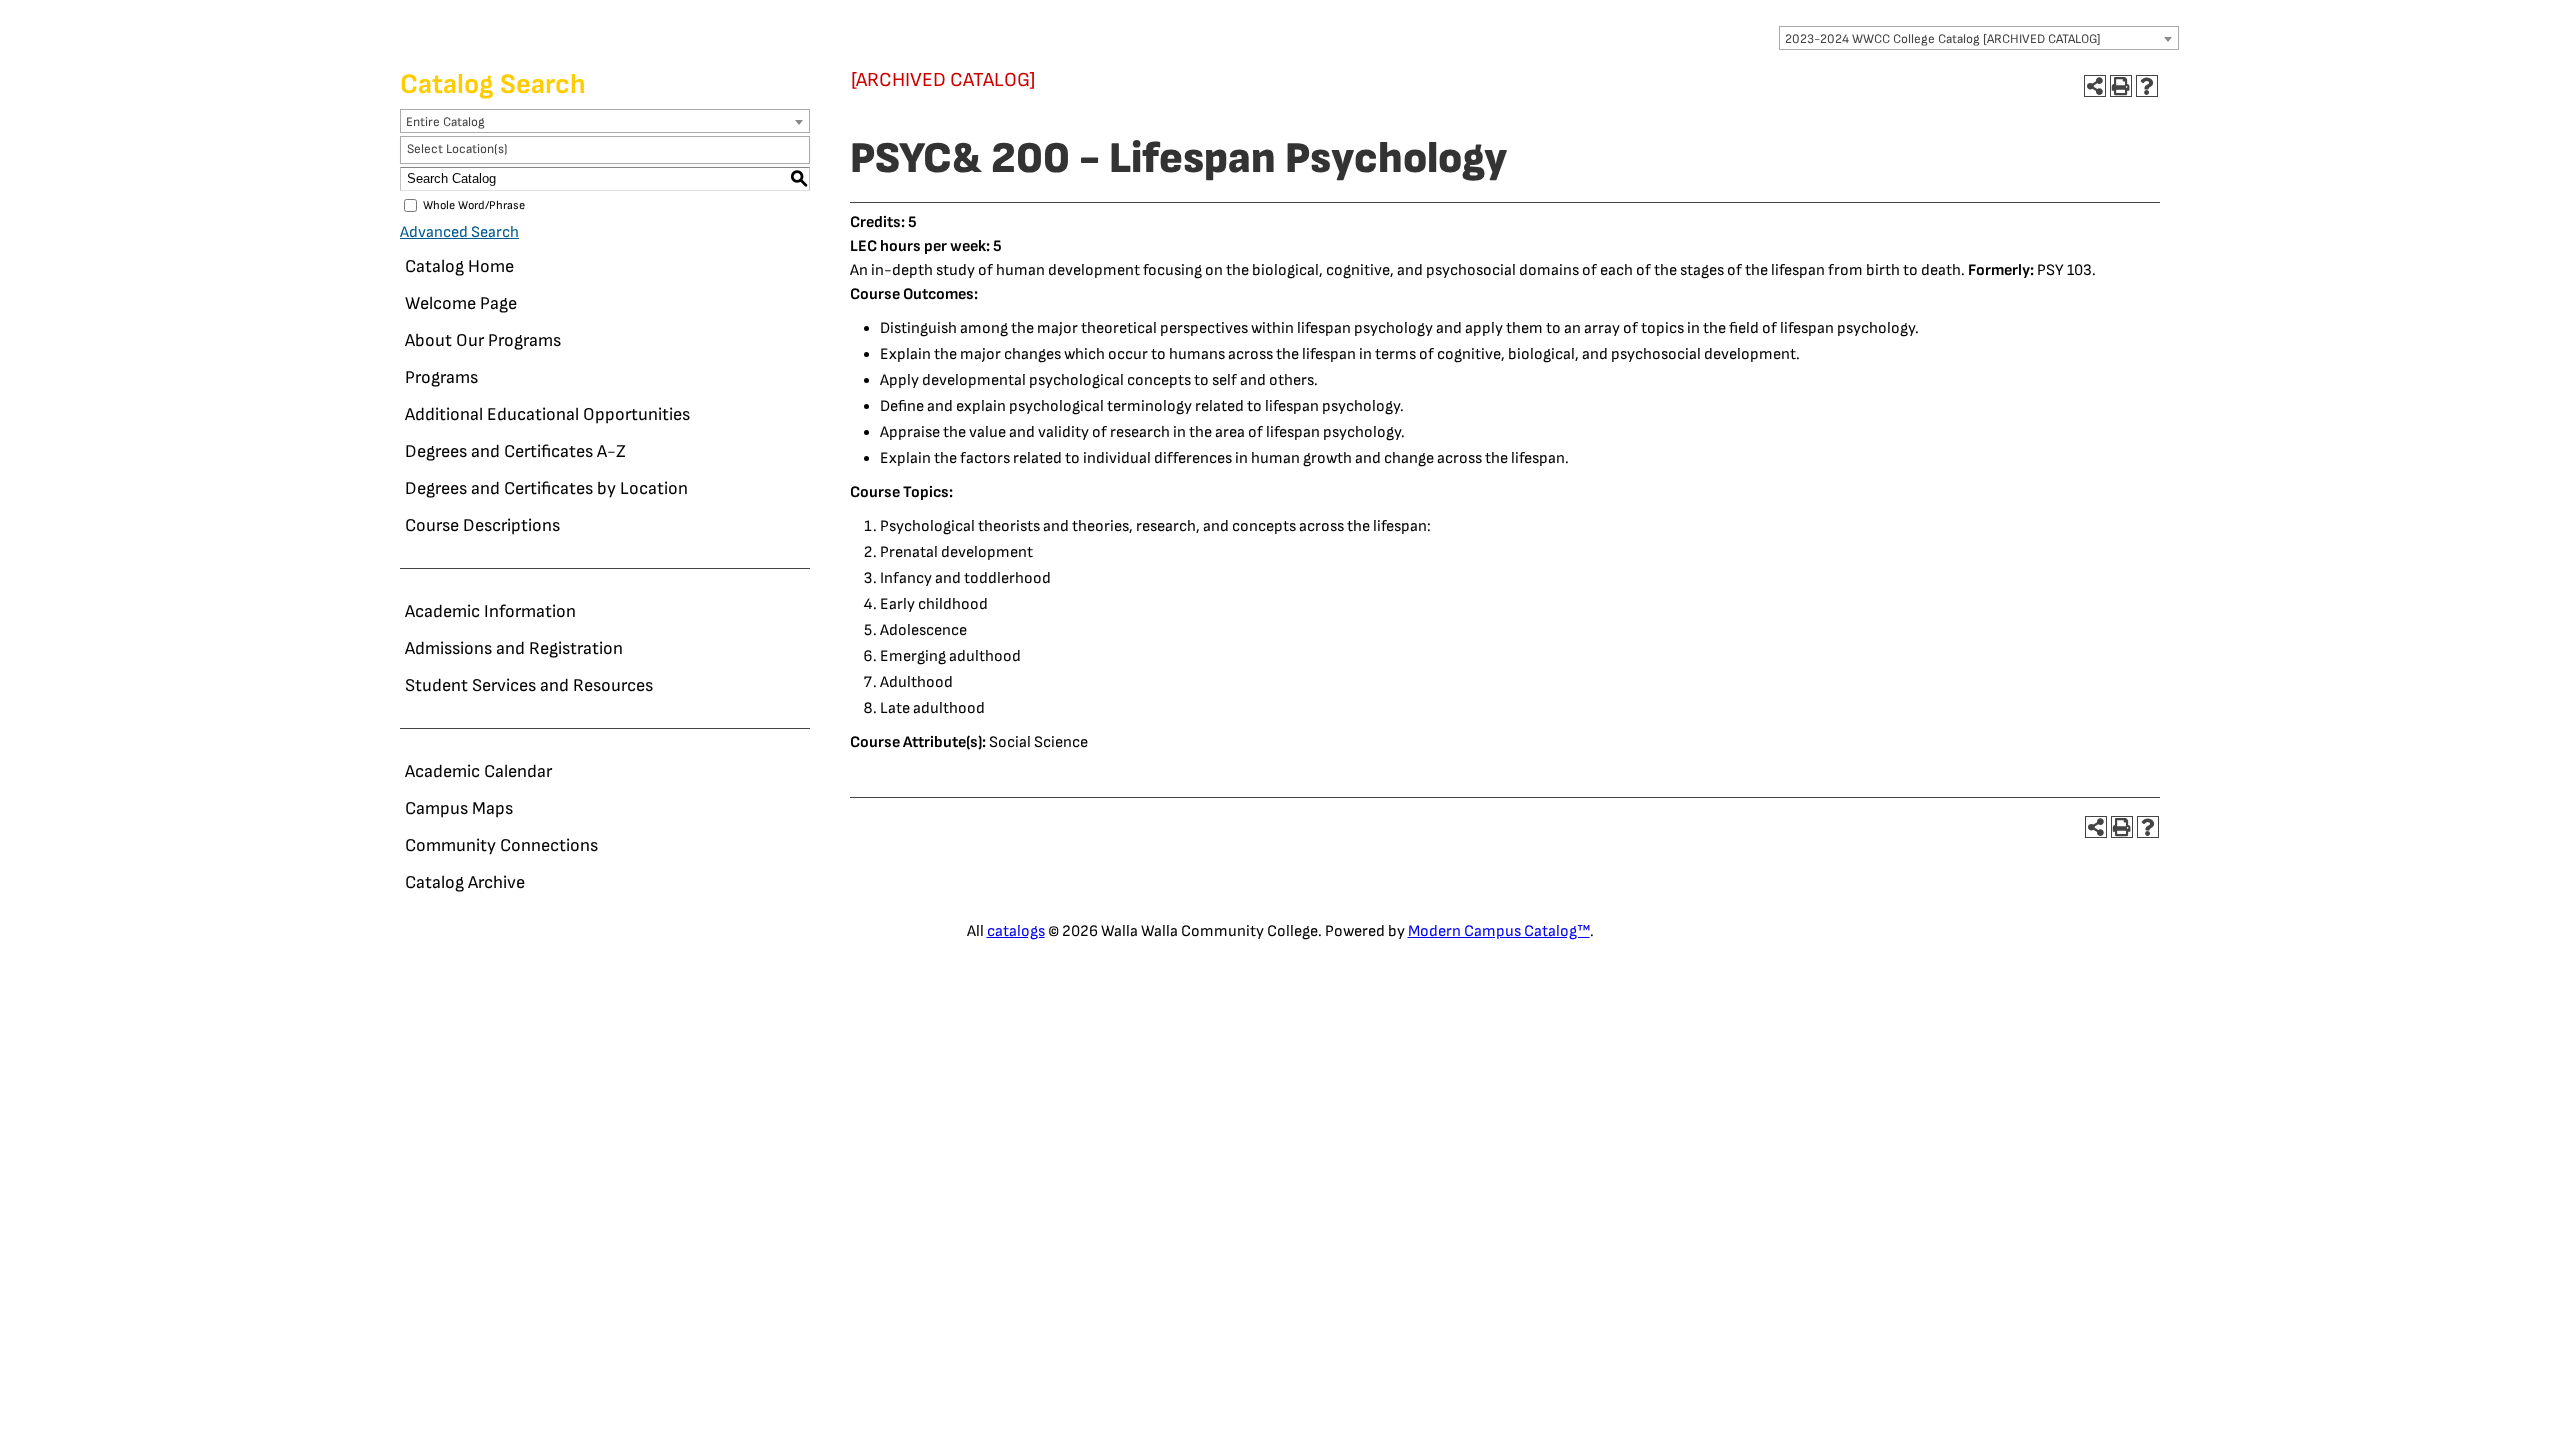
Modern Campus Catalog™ (1499, 931)
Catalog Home (459, 266)
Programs (441, 377)
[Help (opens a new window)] (2147, 86)
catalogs (1016, 931)
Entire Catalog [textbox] (445, 122)
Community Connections (501, 845)
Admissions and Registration (514, 648)
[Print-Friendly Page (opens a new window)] (2121, 86)
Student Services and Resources (529, 685)
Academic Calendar (478, 771)
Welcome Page (461, 303)
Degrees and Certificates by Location (546, 488)
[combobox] (1979, 38)
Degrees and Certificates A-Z (515, 451)
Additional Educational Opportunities (547, 414)
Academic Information (490, 611)
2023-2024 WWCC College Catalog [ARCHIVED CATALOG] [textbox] (1943, 39)
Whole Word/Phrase (474, 205)
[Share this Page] (2095, 86)
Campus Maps (459, 808)
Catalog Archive (465, 882)
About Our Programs (483, 340)
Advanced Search (459, 232)
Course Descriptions (482, 525)
